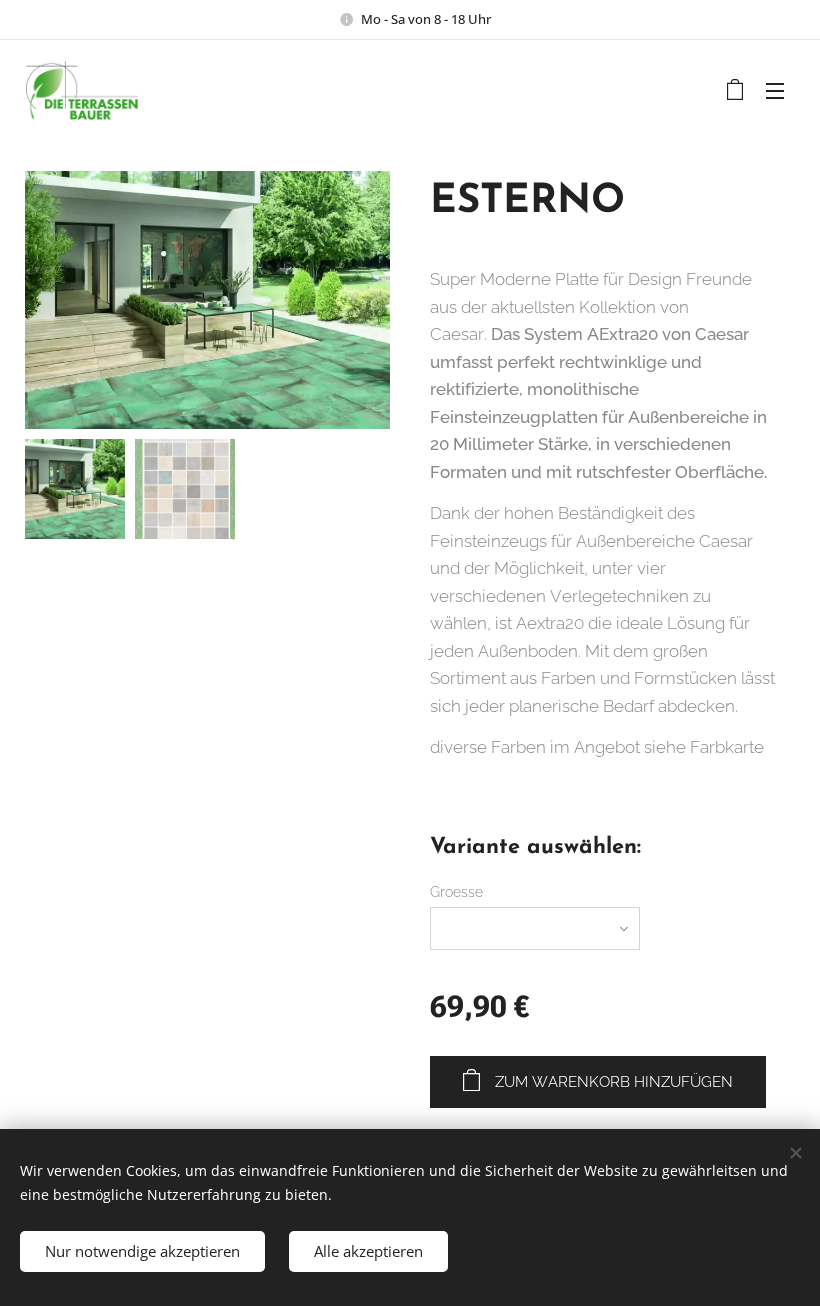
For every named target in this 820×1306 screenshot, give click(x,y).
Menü (775, 90)
